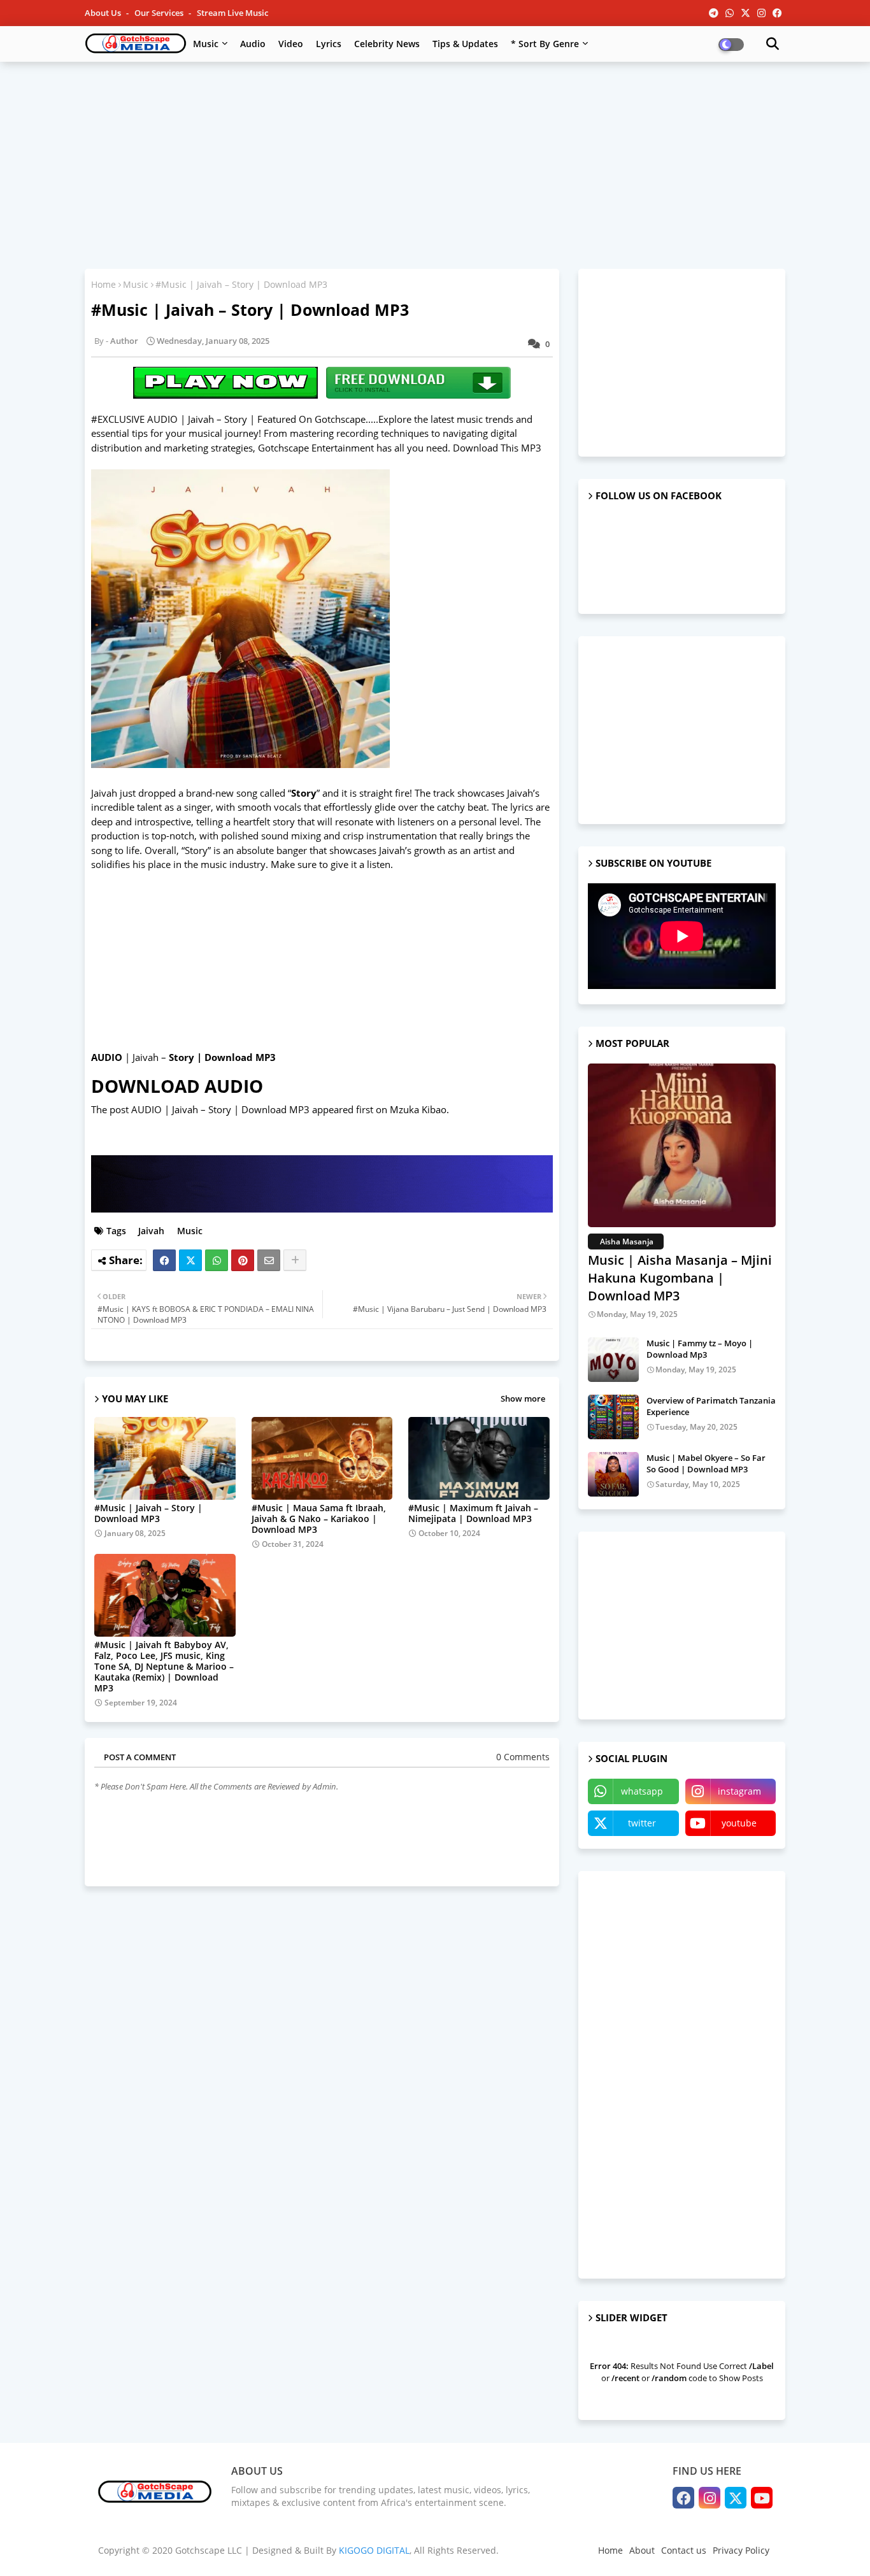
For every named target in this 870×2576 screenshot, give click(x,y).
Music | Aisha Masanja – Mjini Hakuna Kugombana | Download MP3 (680, 1278)
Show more (523, 1398)
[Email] (269, 1260)
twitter (642, 1823)
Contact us (684, 2550)
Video (291, 44)
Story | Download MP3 (222, 1057)
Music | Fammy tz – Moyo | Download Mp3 (700, 1349)
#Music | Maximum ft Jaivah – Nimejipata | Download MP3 (473, 1513)
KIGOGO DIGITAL (374, 2550)
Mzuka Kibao (418, 1109)
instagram (739, 1791)
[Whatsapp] (217, 1260)
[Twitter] (190, 1260)
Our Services (160, 13)
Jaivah (150, 1231)
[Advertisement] (435, 164)
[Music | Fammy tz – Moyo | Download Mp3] (613, 1360)
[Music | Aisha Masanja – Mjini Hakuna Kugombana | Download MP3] (682, 1145)
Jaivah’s (395, 850)
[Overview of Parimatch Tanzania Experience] (613, 1417)
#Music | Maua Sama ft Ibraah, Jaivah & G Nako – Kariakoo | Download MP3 (319, 1519)
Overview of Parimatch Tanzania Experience (711, 1406)
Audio (253, 44)
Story (304, 793)
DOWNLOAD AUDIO (177, 1086)
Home (103, 284)
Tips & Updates (465, 44)
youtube (739, 1823)
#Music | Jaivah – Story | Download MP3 (148, 1513)
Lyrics (329, 44)
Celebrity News (387, 44)
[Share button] (295, 1260)
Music (206, 44)
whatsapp (642, 1791)
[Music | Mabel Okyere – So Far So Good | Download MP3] (613, 1474)
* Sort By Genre (545, 44)
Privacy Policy (741, 2550)
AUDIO (107, 1057)
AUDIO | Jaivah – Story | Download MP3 (220, 1109)
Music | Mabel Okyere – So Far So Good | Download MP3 (706, 1463)
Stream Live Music (232, 13)
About (642, 2550)
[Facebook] (164, 1260)
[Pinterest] (243, 1260)
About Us (104, 13)
